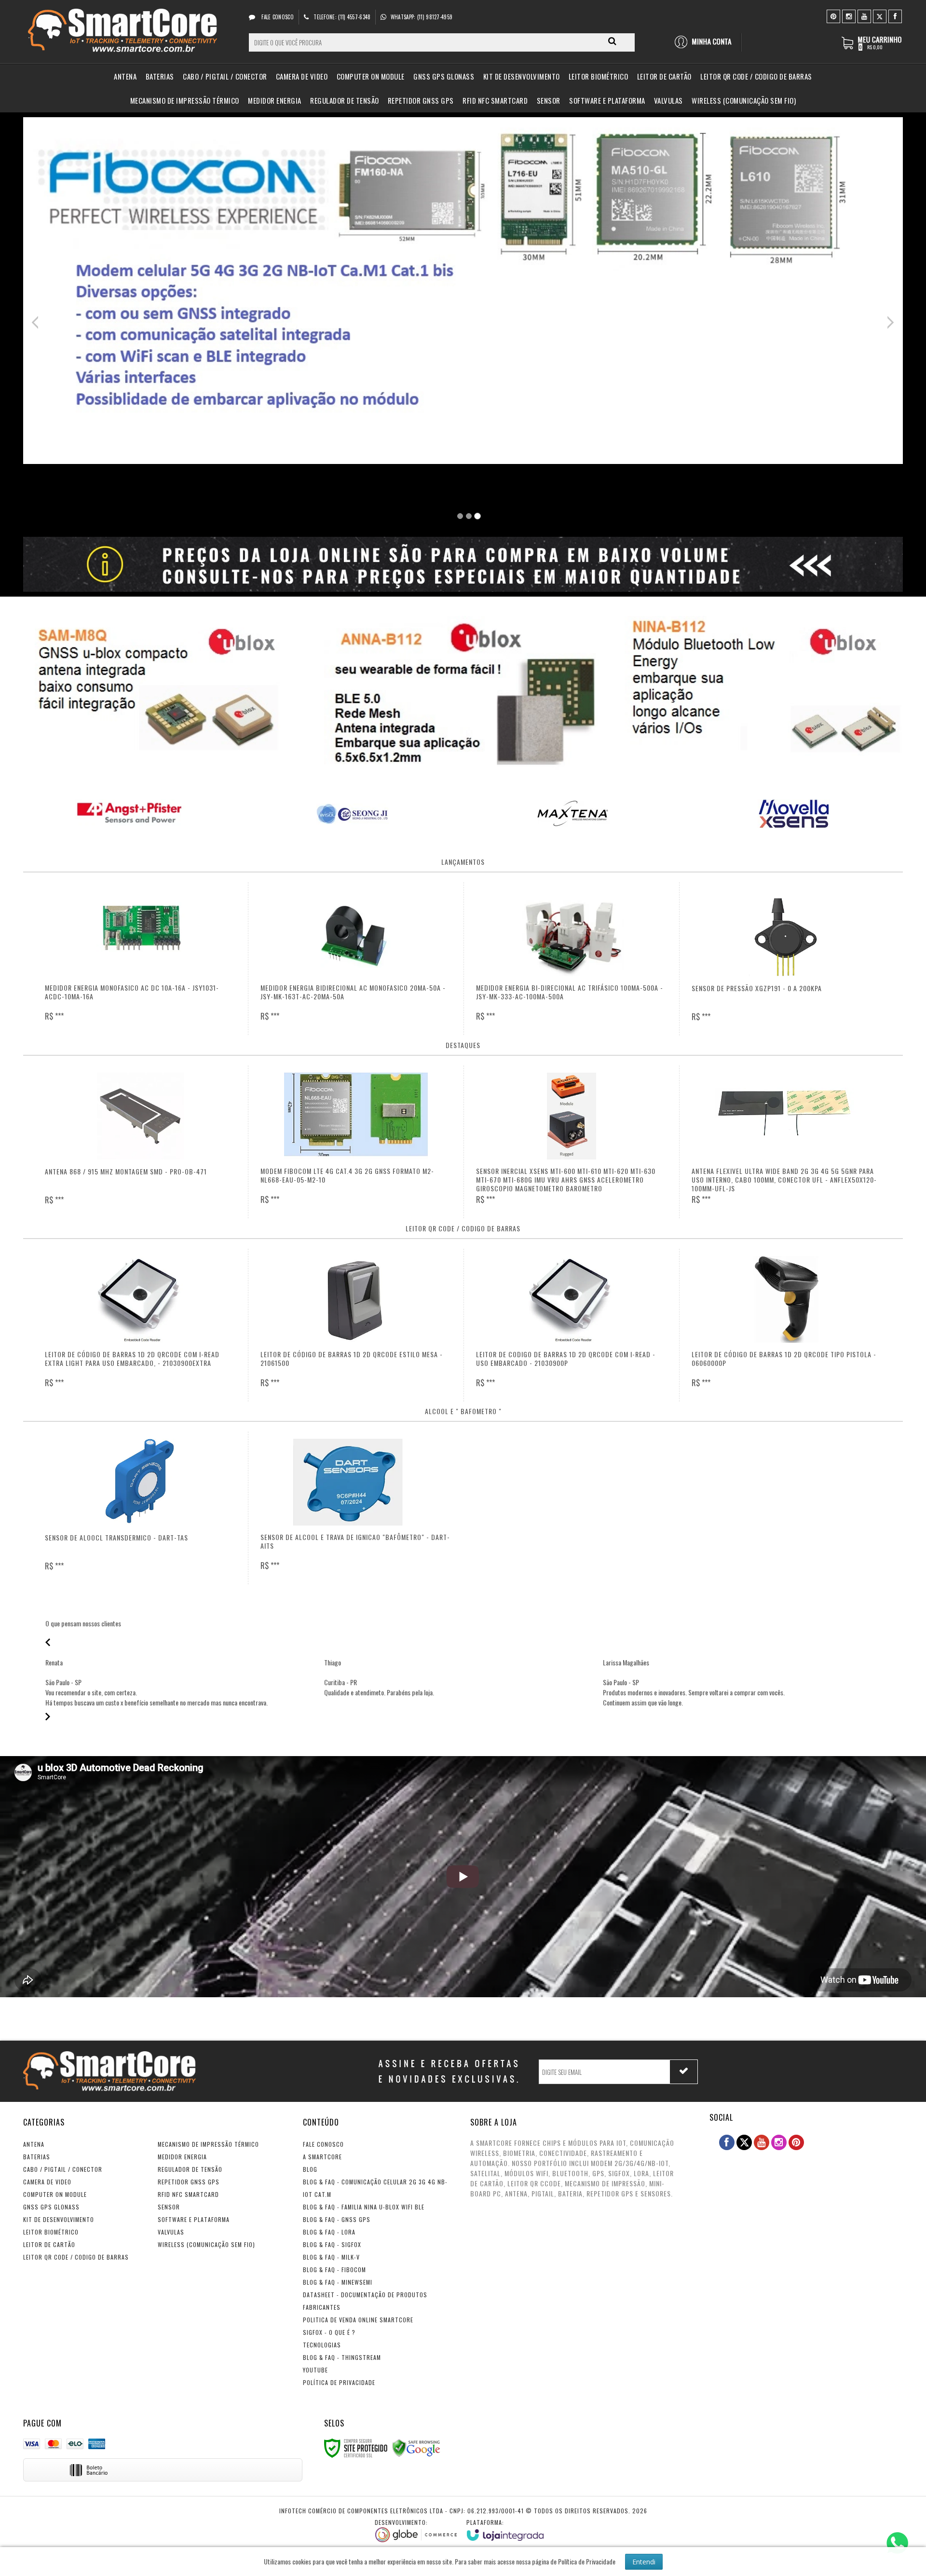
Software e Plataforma (194, 2219)
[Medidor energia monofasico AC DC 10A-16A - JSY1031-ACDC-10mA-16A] (140, 959)
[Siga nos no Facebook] (895, 16)
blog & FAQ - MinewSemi (338, 2282)
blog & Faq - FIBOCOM (334, 2269)
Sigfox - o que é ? (329, 2332)
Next (890, 320)
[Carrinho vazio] (872, 48)
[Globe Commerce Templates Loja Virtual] (416, 2530)
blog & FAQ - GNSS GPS (337, 2219)
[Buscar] (612, 41)
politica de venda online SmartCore (358, 2320)
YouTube (315, 2370)
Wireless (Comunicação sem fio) (206, 2244)
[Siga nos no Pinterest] (833, 16)
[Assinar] (684, 2072)
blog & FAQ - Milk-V (331, 2257)
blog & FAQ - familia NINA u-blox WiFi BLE (364, 2207)
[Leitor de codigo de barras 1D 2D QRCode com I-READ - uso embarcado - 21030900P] (572, 1325)
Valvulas (171, 2232)
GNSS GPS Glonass (51, 2207)
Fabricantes (322, 2307)
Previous (38, 322)
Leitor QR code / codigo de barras (76, 2257)
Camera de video (47, 2182)
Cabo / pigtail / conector (63, 2169)
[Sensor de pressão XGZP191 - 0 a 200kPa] (787, 959)
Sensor (169, 2207)
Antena (34, 2144)
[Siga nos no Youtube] (864, 16)
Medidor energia (182, 2157)
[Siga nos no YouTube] (762, 2142)
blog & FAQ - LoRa (329, 2232)
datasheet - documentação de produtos (365, 2295)
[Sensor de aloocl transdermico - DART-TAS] (140, 1508)
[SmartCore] (125, 32)
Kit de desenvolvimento (59, 2219)
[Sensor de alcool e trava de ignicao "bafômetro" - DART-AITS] (356, 1508)
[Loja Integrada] (505, 2529)
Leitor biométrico (51, 2232)
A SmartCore (322, 2157)
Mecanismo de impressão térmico (208, 2144)
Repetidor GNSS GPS (189, 2182)
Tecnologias (322, 2345)
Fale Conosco (277, 17)
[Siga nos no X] (880, 16)
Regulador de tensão (190, 2169)
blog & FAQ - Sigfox (332, 2244)
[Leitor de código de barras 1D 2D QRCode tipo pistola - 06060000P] (787, 1325)
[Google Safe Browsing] (416, 2447)
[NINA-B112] (764, 689)
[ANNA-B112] (463, 693)
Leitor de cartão (49, 2244)
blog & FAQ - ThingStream (342, 2357)
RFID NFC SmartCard (188, 2194)
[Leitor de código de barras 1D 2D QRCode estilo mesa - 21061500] (356, 1325)
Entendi (644, 2562)
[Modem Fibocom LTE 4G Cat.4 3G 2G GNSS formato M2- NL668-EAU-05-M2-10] (356, 1142)
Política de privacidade (339, 2382)
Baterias (37, 2157)
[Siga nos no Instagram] (849, 16)
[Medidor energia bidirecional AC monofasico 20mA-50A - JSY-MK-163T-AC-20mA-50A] (356, 959)
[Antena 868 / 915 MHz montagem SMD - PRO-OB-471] (140, 1142)
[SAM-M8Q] (162, 689)
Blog (310, 2169)
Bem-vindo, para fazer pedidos (707, 42)
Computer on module (55, 2194)
